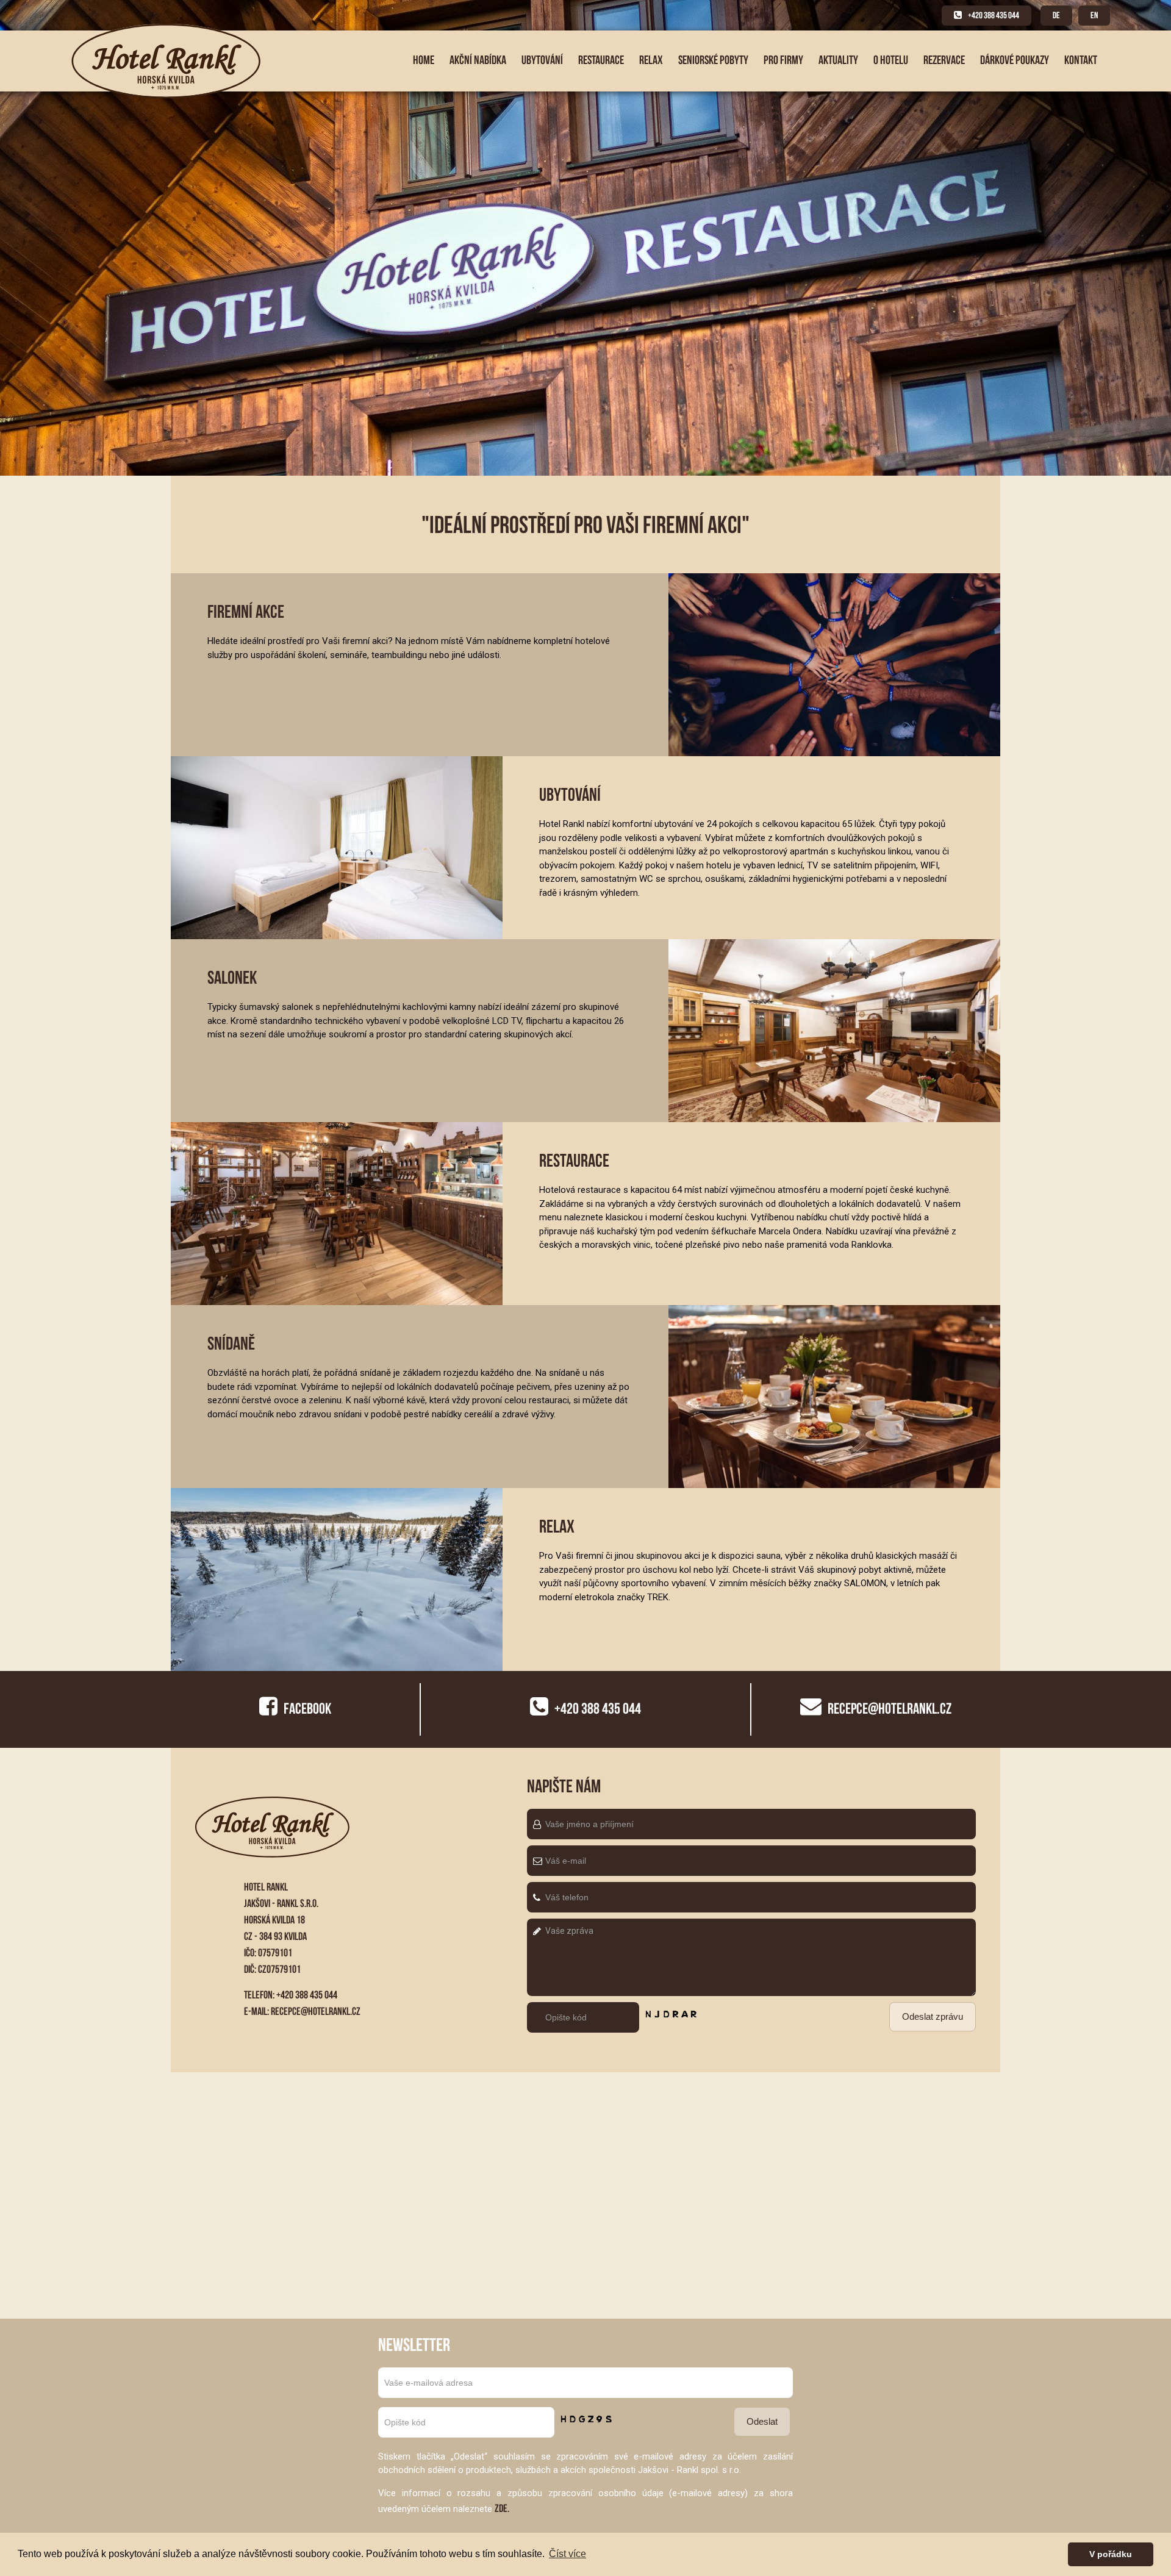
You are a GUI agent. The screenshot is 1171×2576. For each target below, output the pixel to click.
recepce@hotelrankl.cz (316, 2011)
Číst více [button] (568, 2554)
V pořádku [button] (1111, 2554)
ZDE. (502, 2508)
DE (1056, 15)
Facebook (307, 1708)
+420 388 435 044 (994, 15)
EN (1094, 15)
